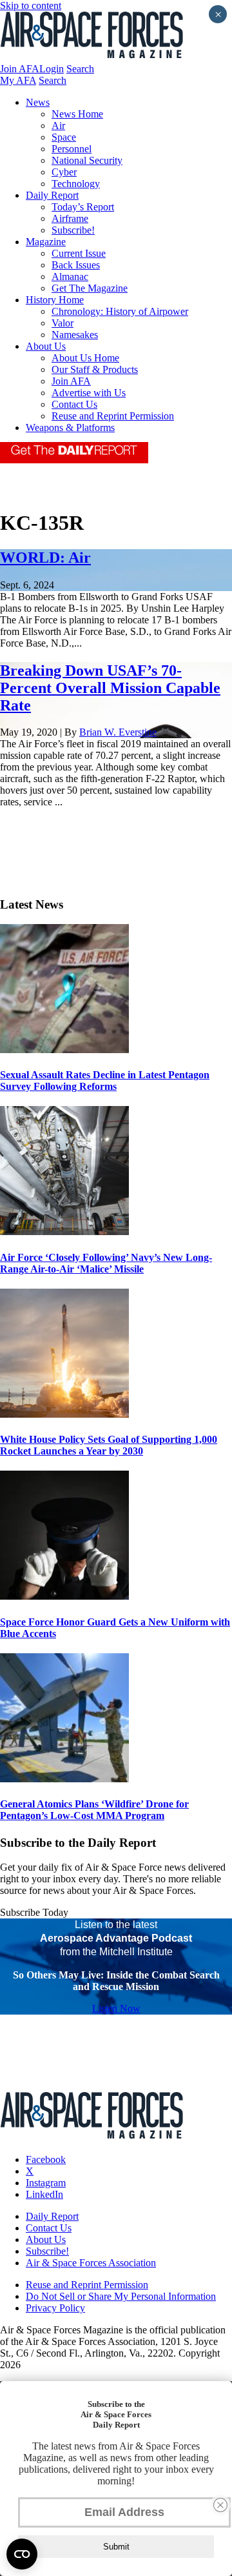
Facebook (46, 2159)
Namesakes (75, 335)
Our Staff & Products (95, 369)
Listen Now (116, 2008)
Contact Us (74, 404)
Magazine (46, 242)
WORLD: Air (45, 558)
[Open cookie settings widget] (22, 2554)
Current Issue (79, 253)
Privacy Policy (55, 2308)
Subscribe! (73, 230)
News (38, 102)
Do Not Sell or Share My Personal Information (121, 2296)
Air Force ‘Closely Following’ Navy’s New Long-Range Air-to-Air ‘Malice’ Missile (106, 1263)
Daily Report (52, 195)
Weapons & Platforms (70, 428)
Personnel (72, 149)
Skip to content (31, 5)
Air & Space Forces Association (91, 2263)
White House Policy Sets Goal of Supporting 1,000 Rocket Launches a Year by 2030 (109, 1445)
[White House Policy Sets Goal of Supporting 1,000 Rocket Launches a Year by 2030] (64, 1414)
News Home (77, 114)
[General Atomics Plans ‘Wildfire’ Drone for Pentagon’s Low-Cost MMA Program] (64, 1779)
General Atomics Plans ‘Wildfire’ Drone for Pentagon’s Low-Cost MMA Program (94, 1810)
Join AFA (20, 69)
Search (80, 69)
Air (58, 126)
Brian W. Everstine (118, 732)
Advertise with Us (89, 393)
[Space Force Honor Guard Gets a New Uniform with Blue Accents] (64, 1596)
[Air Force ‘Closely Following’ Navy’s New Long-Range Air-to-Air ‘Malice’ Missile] (64, 1232)
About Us (46, 346)
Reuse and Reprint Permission (113, 416)
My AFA (18, 80)
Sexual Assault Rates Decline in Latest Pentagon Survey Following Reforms (105, 1081)
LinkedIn (44, 2194)
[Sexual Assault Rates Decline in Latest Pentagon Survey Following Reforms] (64, 1050)
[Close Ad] (220, 2505)
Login (52, 69)
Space (64, 137)
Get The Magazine (90, 288)
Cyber (64, 172)
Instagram (46, 2183)
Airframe (70, 218)
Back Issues (76, 265)
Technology (76, 184)
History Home (55, 300)
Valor (63, 323)
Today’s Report (83, 207)
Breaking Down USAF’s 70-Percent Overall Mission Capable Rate (110, 688)
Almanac (70, 277)
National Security (87, 160)
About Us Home (85, 358)
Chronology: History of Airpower (120, 311)
